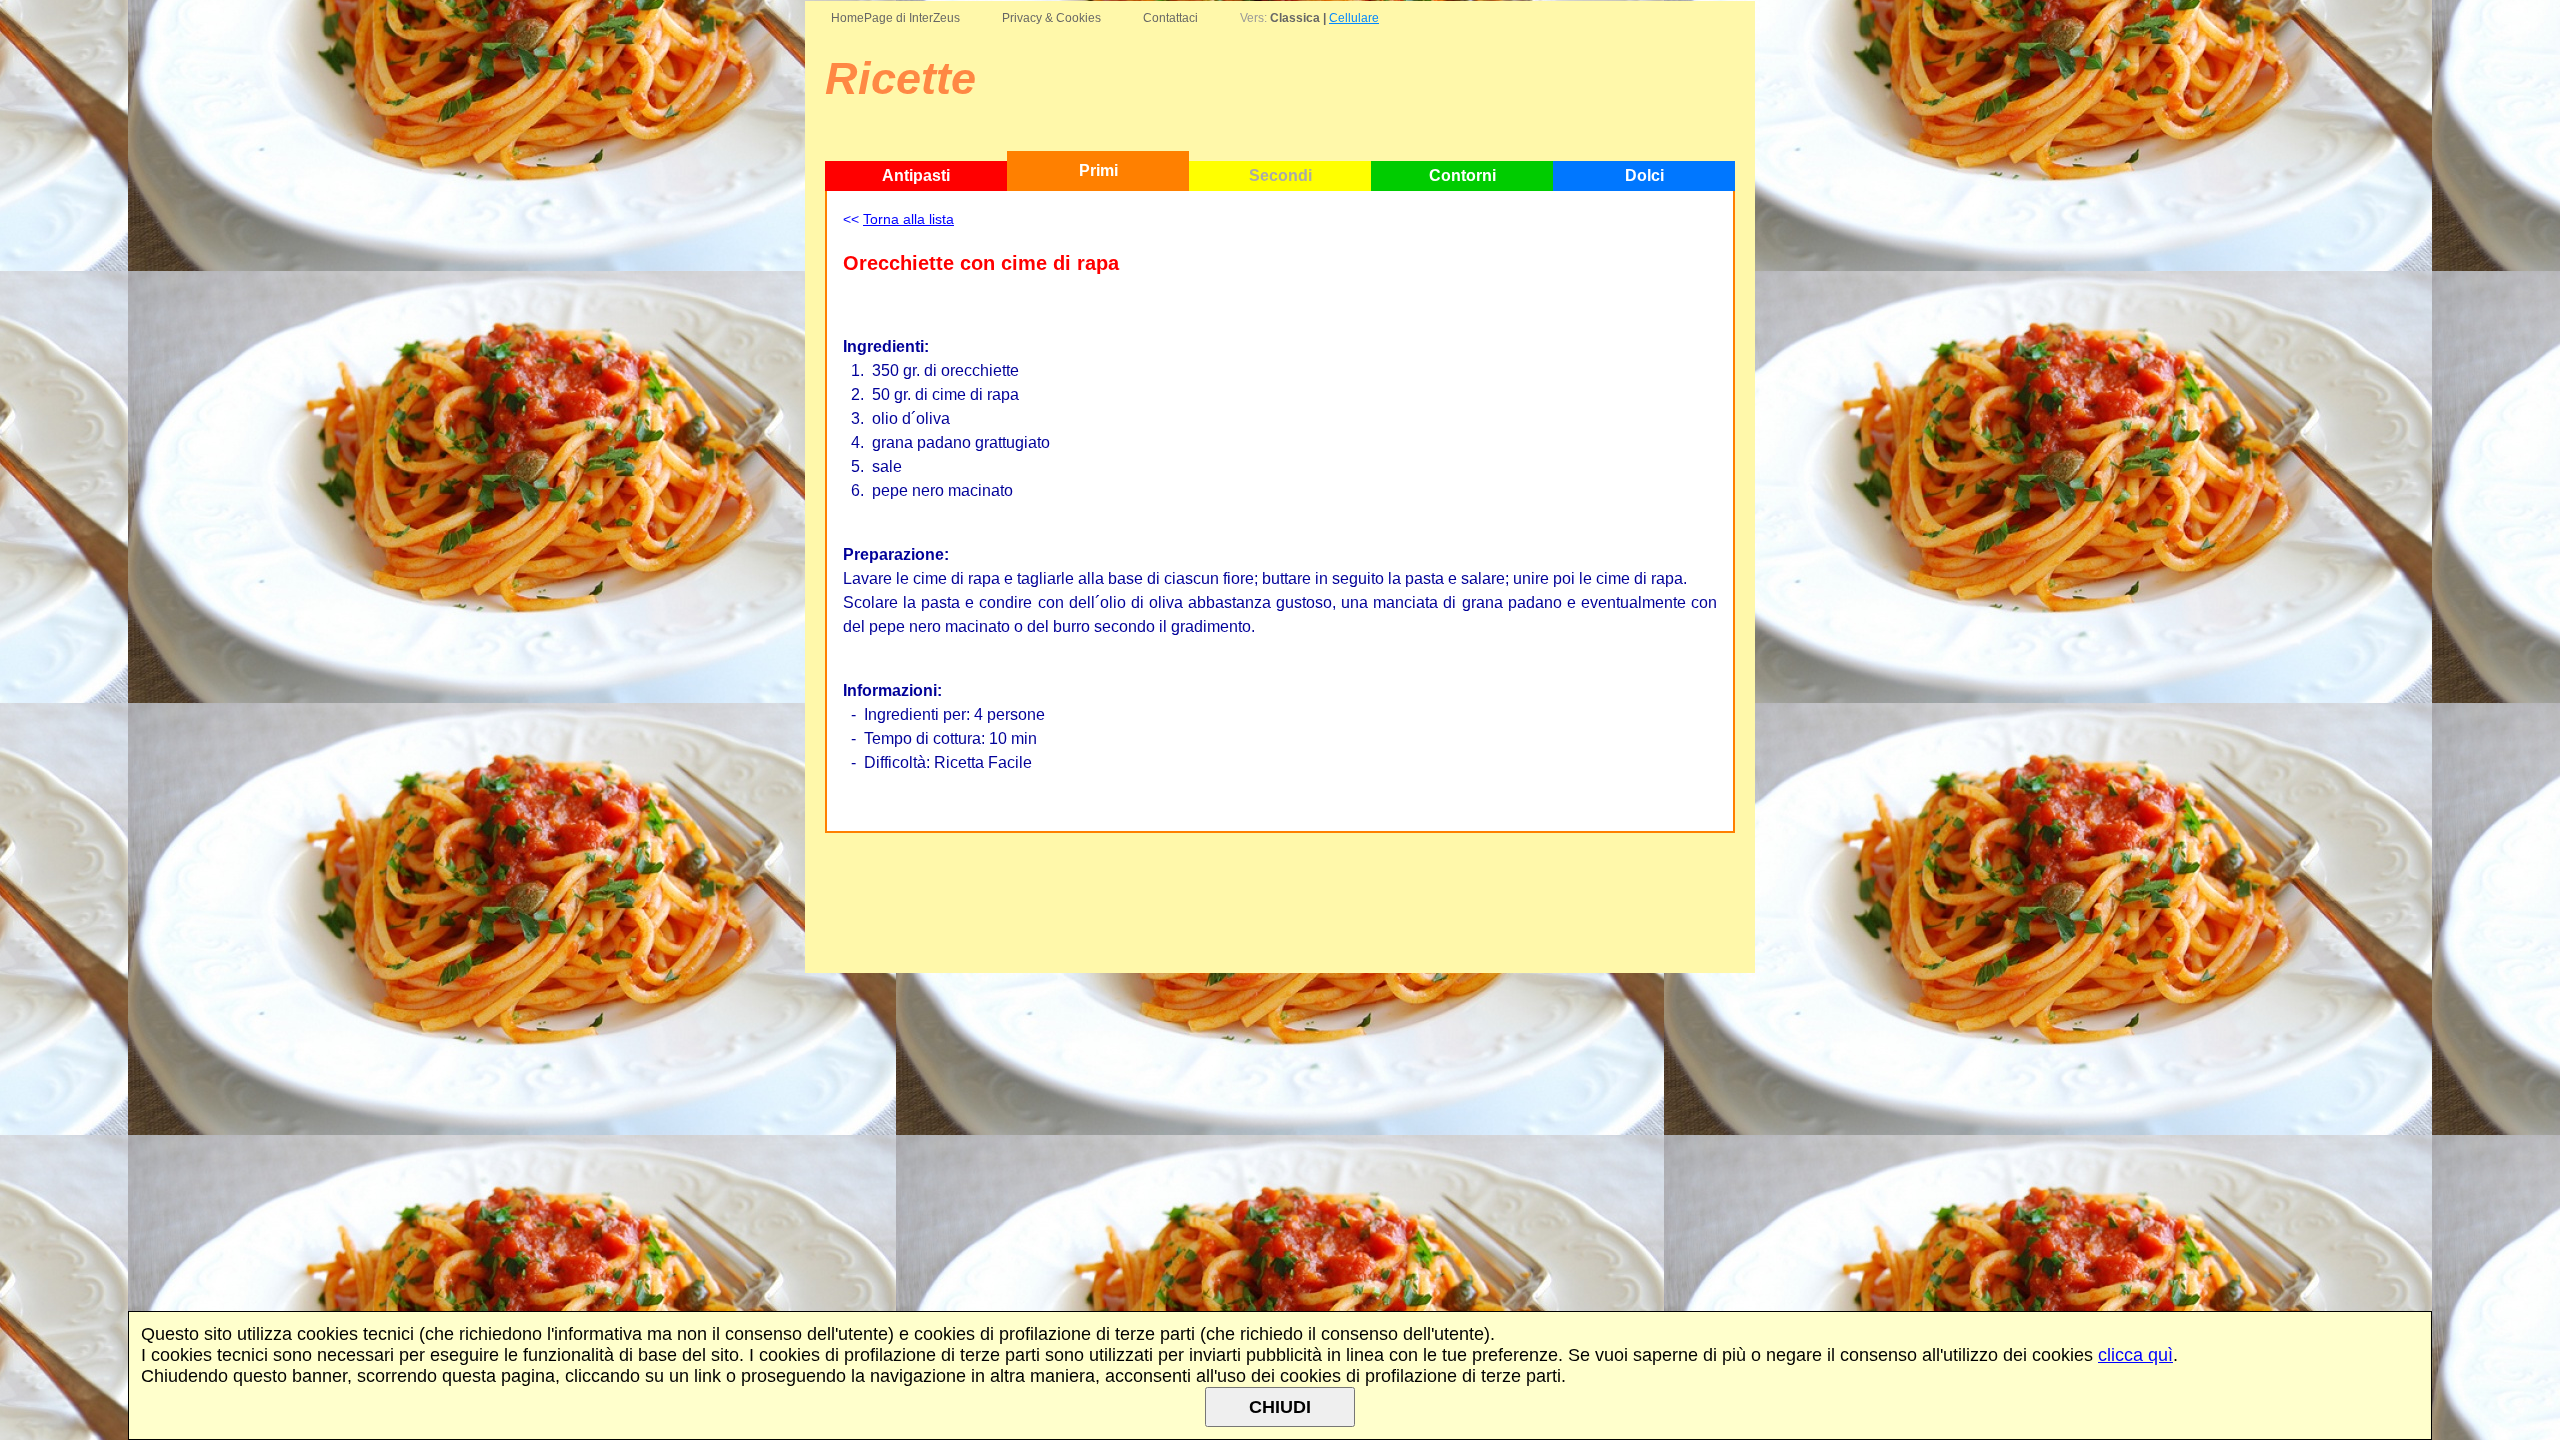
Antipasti (916, 175)
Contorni (1462, 175)
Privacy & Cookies (1051, 18)
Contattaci (1170, 18)
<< (898, 219)
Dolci (1644, 175)
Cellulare (1354, 18)
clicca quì (2135, 1355)
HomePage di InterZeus (895, 18)
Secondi (1280, 175)
